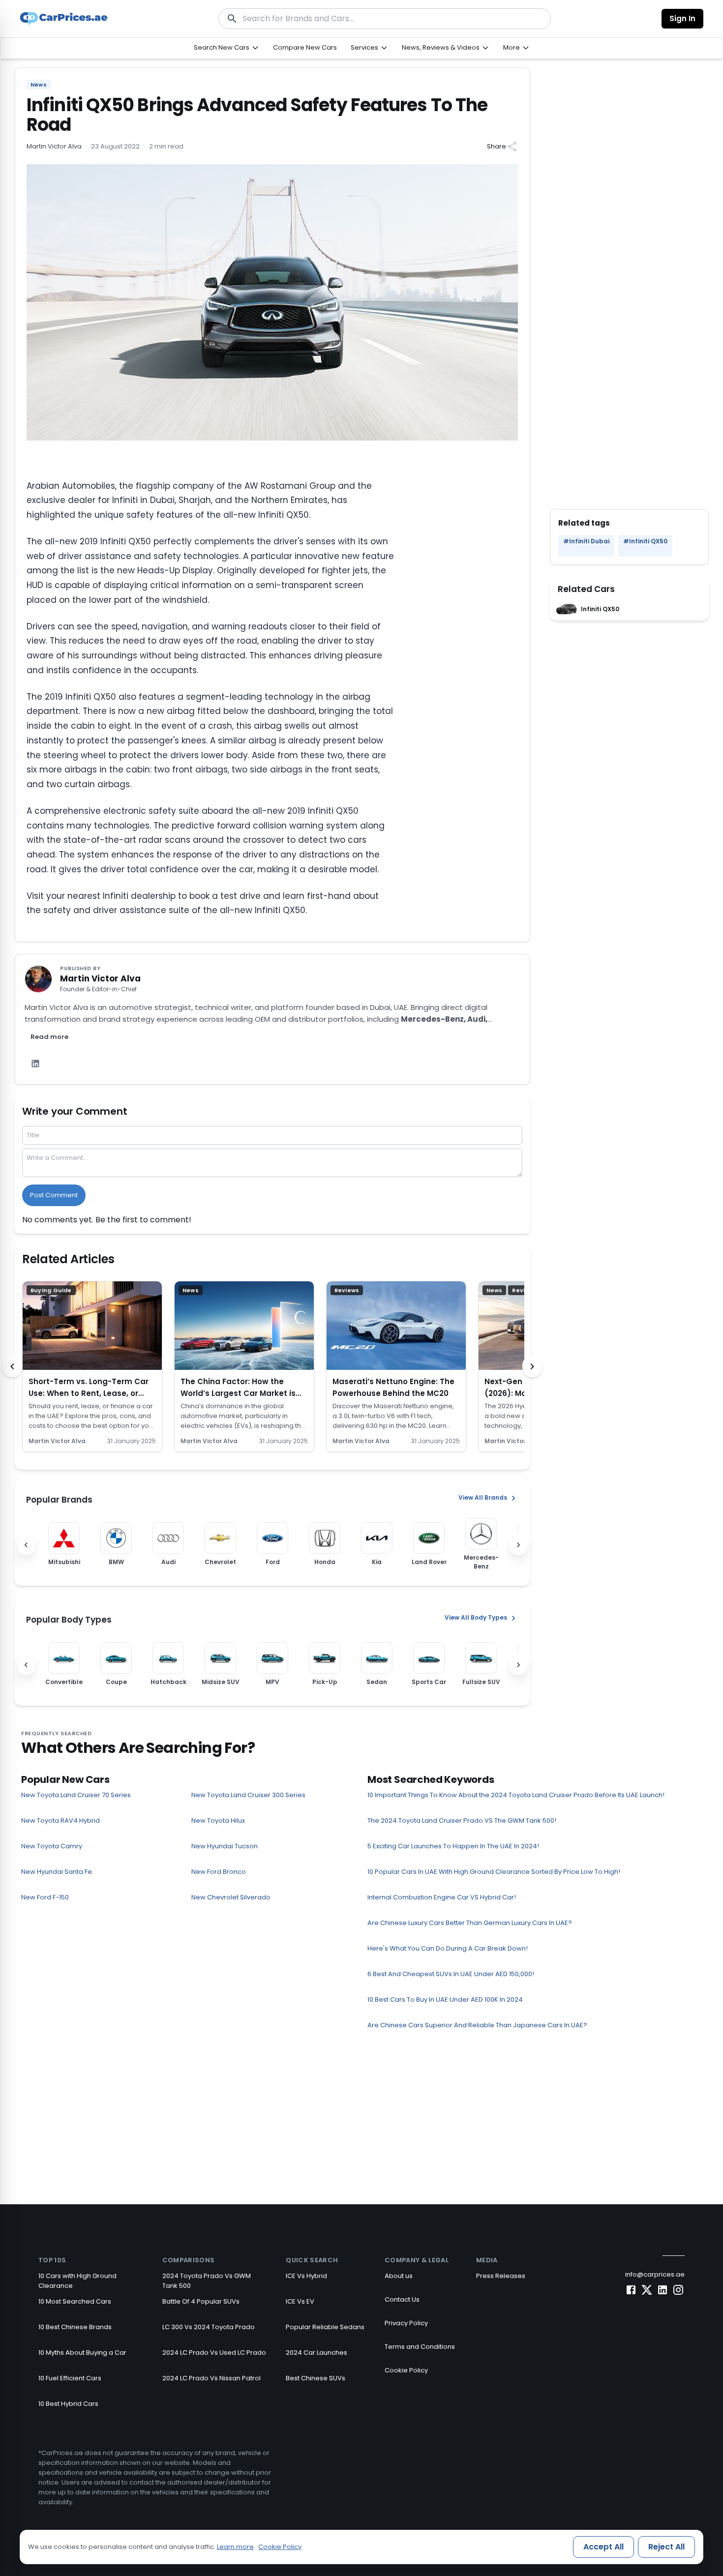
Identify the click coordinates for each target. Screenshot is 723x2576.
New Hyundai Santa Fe (57, 1872)
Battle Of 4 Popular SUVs (201, 2301)
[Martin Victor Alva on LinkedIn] (35, 1064)
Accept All (603, 2547)
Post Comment (54, 1195)
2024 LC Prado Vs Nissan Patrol (211, 2378)
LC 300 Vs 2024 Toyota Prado (209, 2327)
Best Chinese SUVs (316, 2378)
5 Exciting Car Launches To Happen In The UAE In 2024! (453, 1846)
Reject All (666, 2547)
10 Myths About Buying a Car (82, 2353)
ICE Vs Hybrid (306, 2276)
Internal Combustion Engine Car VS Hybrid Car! (442, 1897)
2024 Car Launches (316, 2353)
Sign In (682, 18)
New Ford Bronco (219, 1872)
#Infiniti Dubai (586, 541)
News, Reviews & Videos (441, 47)
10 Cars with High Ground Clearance (77, 2281)
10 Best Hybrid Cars (68, 2404)
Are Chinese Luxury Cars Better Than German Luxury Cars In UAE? (470, 1923)
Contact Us (402, 2299)
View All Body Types (476, 1618)
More (512, 47)
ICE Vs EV (300, 2301)
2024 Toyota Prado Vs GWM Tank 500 (207, 2281)
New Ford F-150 (45, 1897)
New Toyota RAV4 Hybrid (60, 1821)
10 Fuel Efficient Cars (70, 2378)
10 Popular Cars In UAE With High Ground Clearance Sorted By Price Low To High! (494, 1872)
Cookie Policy (406, 2370)
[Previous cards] (12, 1366)
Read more (49, 1037)
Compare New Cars (305, 47)
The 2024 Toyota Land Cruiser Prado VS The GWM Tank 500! (462, 1821)
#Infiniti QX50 (645, 541)
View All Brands (483, 1498)
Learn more (235, 2547)
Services (364, 47)
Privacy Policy (406, 2323)
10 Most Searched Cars (75, 2301)
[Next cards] (532, 1366)
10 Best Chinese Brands (75, 2327)
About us (399, 2276)
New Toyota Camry (52, 1846)
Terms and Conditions (420, 2347)
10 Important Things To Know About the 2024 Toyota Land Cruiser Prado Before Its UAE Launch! (516, 1795)
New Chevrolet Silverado (231, 1897)
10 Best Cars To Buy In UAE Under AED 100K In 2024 (445, 1999)
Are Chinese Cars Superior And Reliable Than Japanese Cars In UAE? (477, 2025)
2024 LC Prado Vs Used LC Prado (214, 2353)
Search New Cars (222, 47)
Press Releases (501, 2276)
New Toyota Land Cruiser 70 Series (76, 1795)
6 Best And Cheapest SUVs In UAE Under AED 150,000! (451, 1974)
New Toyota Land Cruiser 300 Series (248, 1795)
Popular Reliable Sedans (325, 2327)
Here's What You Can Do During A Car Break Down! (448, 1948)
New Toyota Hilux (218, 1821)
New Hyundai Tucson (225, 1846)
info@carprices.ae (655, 2274)
